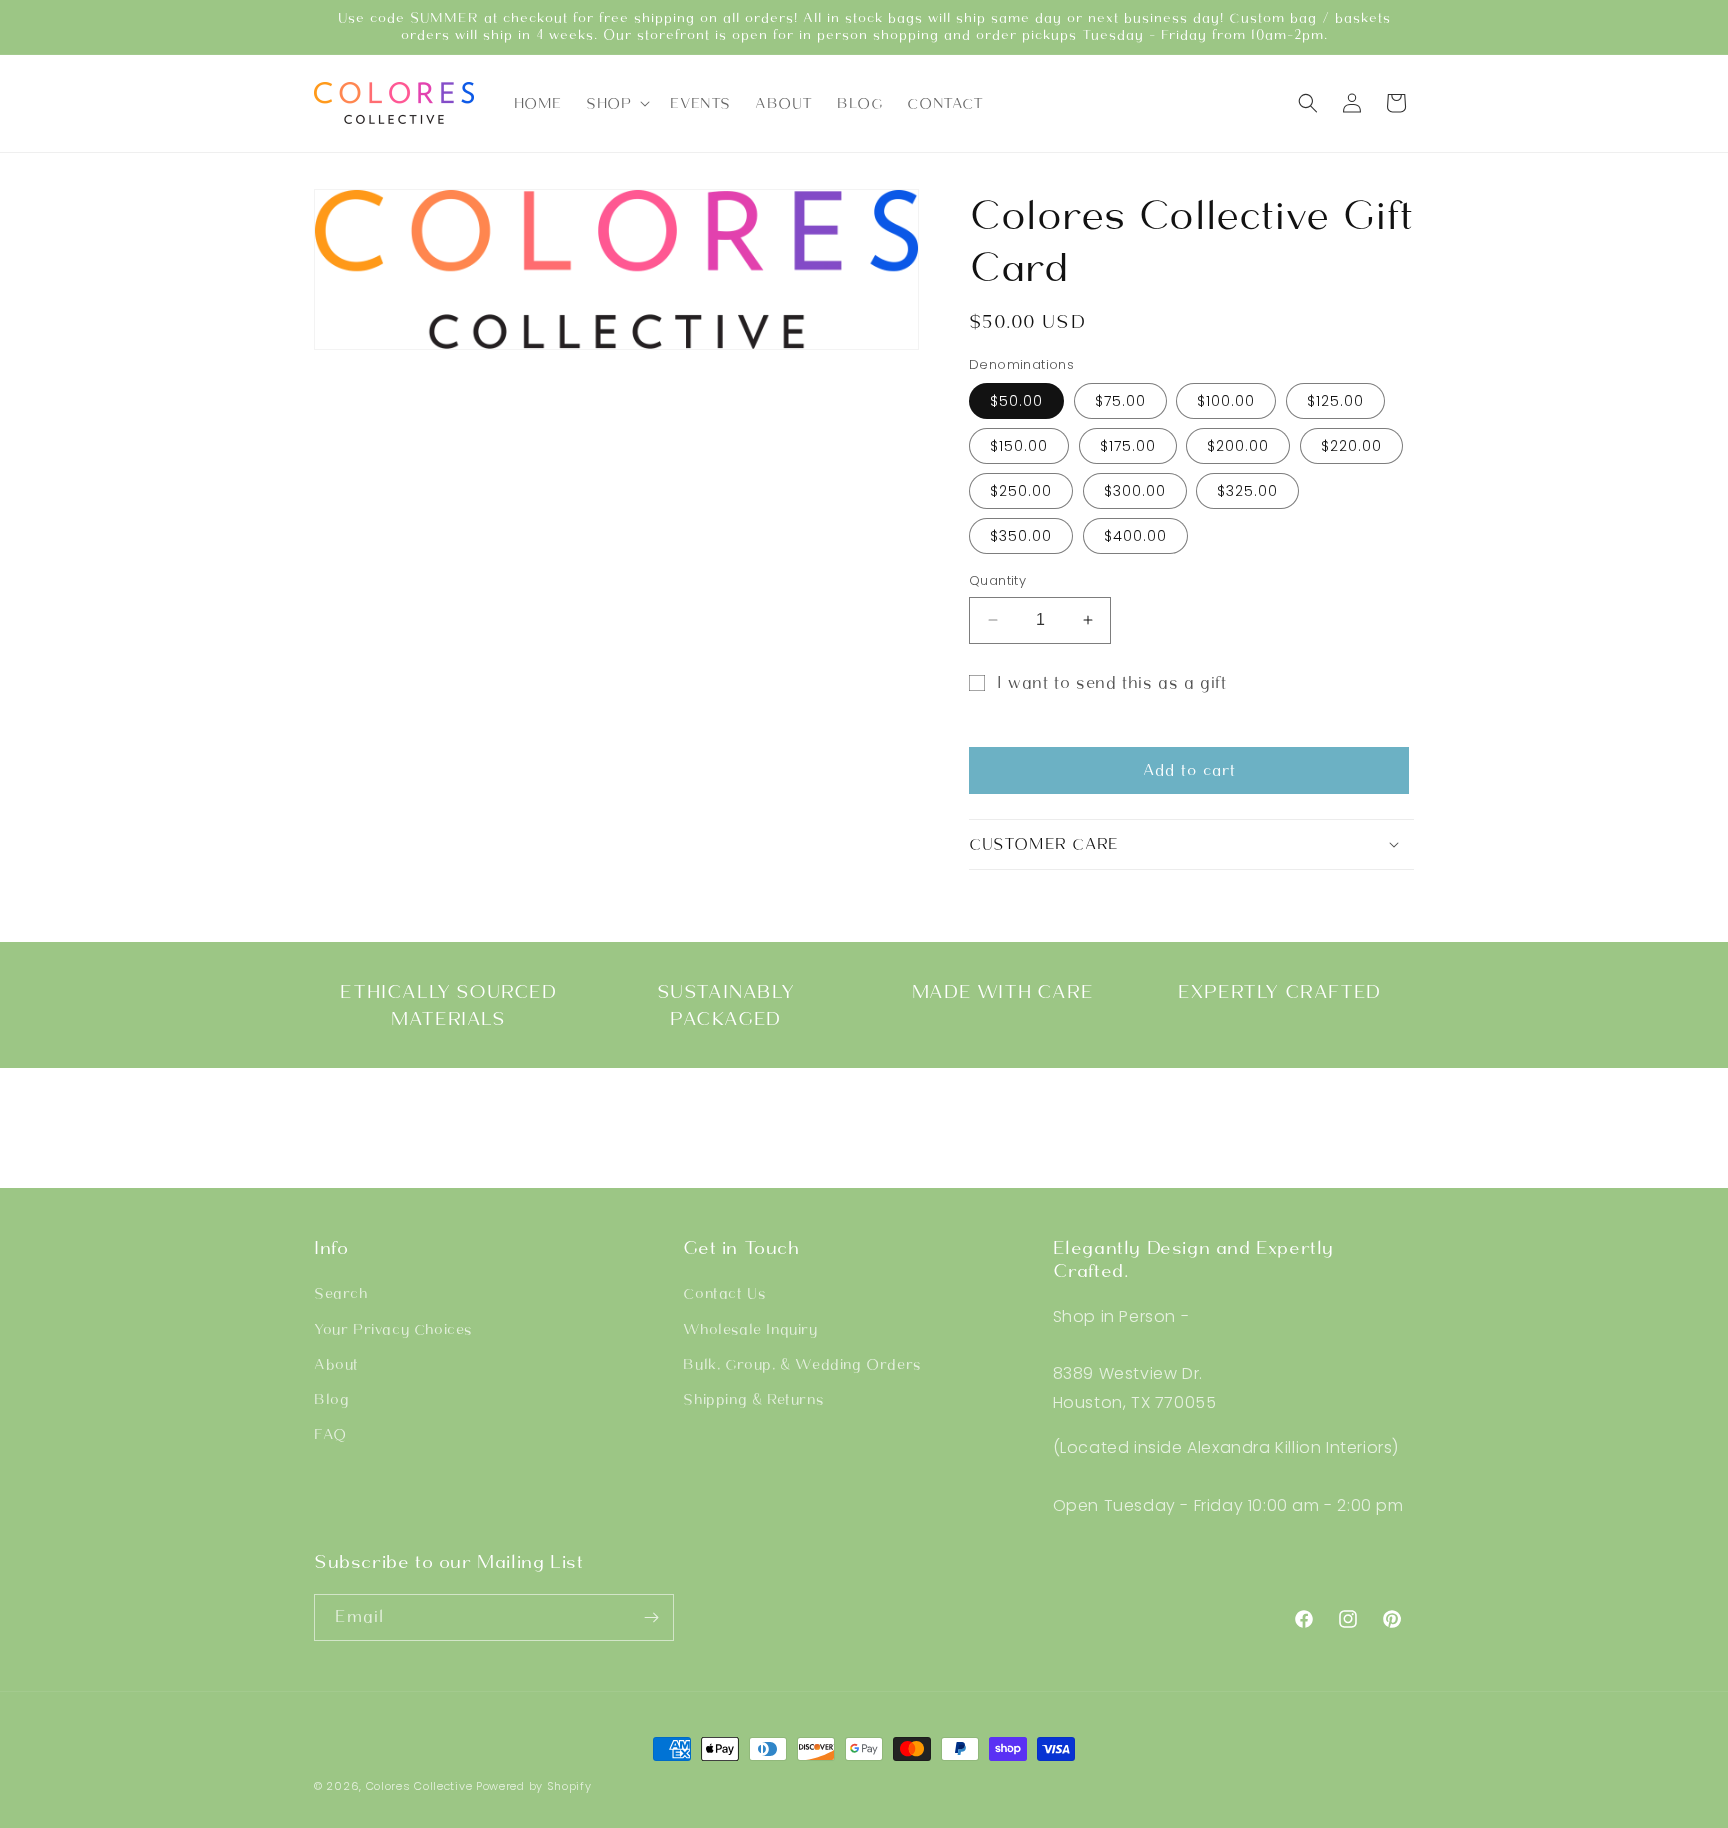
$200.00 (1238, 446)
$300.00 (1135, 491)
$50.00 (1016, 401)
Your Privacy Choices (393, 1329)
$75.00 (1120, 401)
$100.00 (1226, 401)
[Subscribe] (651, 1617)
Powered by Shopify (534, 1786)
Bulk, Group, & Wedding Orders (801, 1364)
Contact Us (724, 1293)
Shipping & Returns (753, 1399)
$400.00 (1135, 536)
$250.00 (1021, 491)
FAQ (330, 1434)
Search (341, 1293)
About (336, 1364)
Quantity (997, 580)
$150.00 (1019, 446)
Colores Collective (419, 1786)
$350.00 (1021, 536)
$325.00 (1247, 491)
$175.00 (1128, 446)
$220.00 (1351, 446)
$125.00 (1335, 401)
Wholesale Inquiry (750, 1329)
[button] (616, 103)
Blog (331, 1399)
